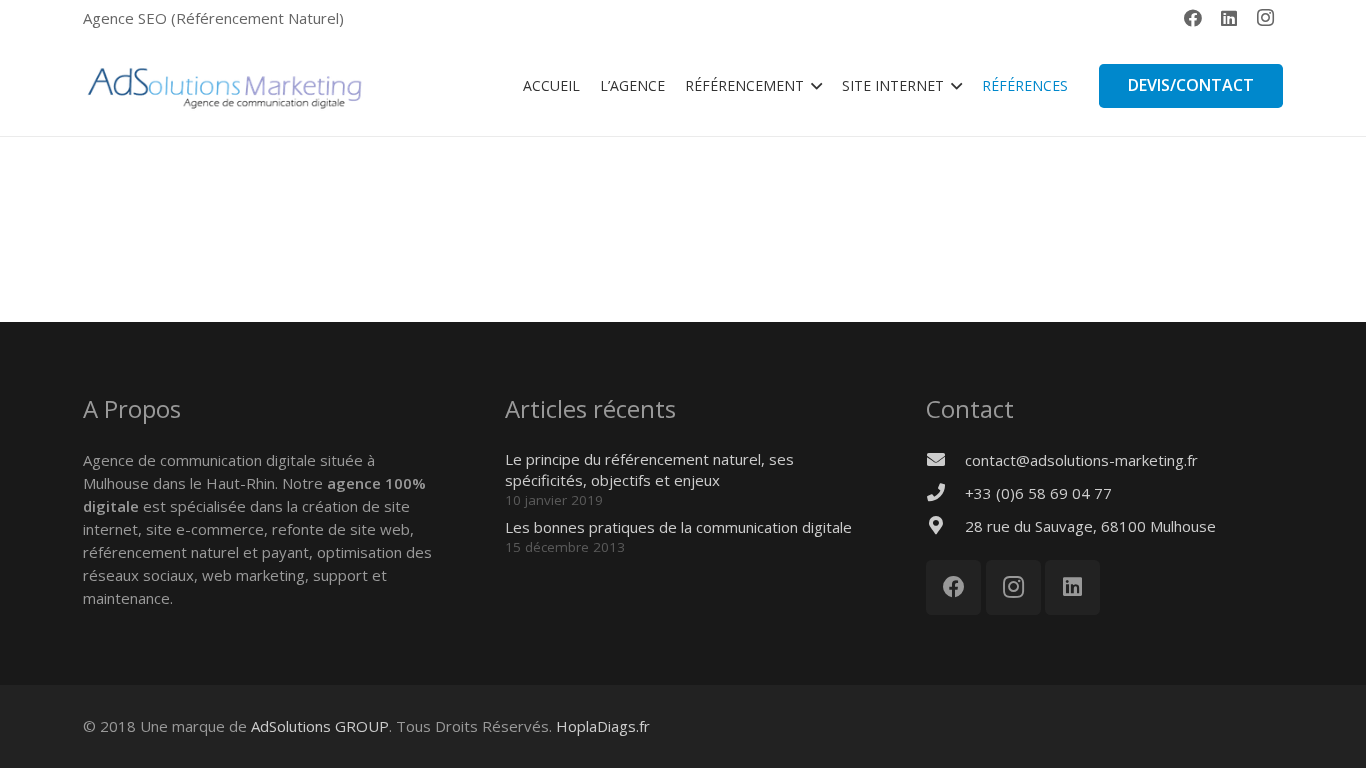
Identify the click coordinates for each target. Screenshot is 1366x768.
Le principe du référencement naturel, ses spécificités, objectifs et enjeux (649, 469)
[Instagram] (1265, 18)
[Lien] (224, 86)
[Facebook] (1193, 18)
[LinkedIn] (1229, 18)
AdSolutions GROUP (320, 726)
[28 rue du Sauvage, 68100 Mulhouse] (945, 526)
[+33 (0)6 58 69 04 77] (945, 493)
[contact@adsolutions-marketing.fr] (945, 460)
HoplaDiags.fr (603, 726)
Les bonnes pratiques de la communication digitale (678, 527)
